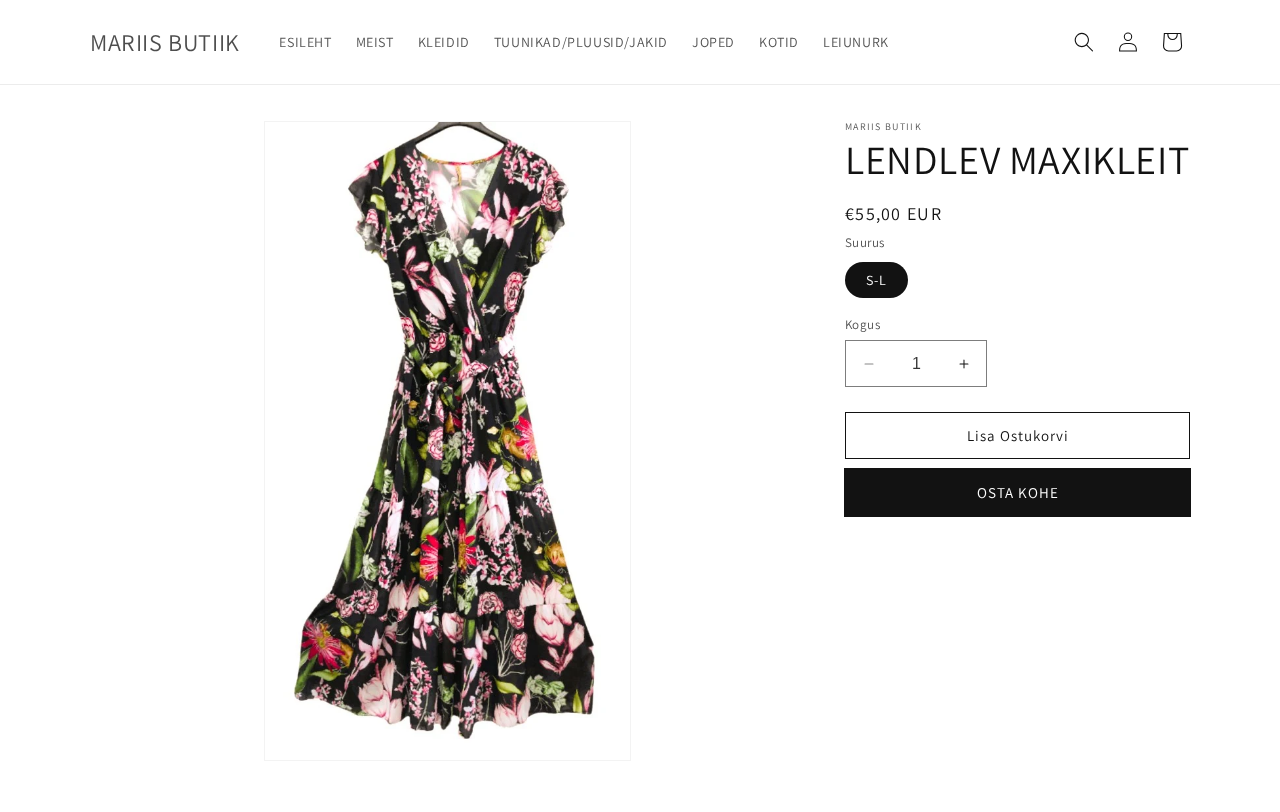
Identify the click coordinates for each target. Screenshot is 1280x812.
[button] (1084, 42)
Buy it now (1018, 492)
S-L (876, 280)
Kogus (862, 324)
